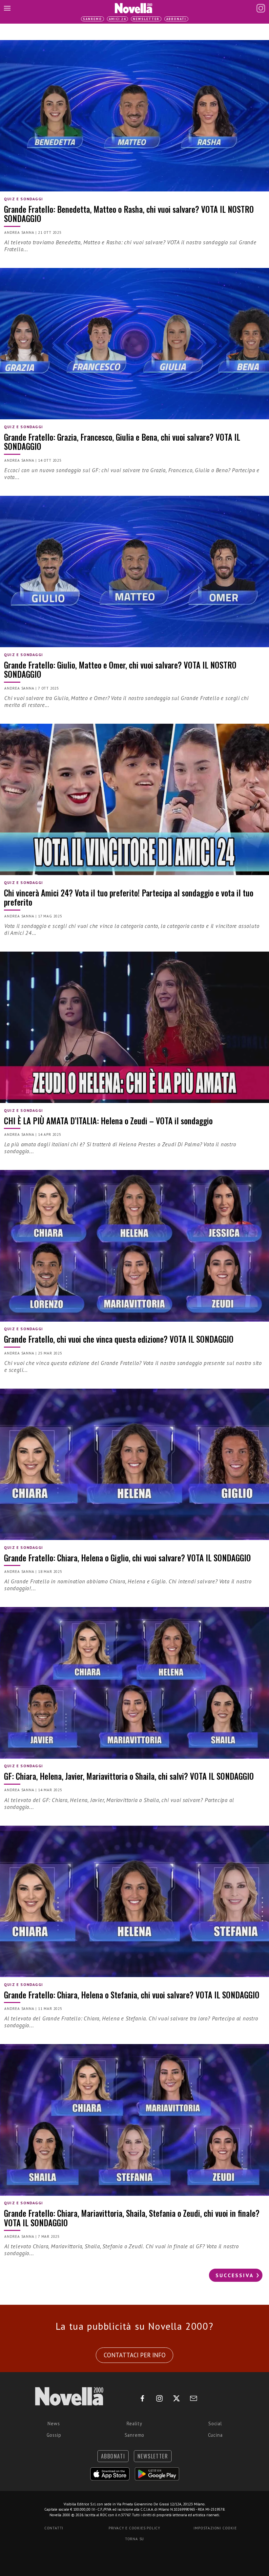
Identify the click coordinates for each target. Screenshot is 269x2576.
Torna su (134, 2539)
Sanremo (93, 19)
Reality (134, 2423)
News (54, 2423)
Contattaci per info (135, 2355)
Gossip (54, 2435)
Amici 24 (117, 19)
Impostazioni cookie (215, 2528)
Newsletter (146, 19)
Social (215, 2423)
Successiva (235, 2275)
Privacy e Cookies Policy (134, 2528)
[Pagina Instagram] (261, 8)
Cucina (215, 2435)
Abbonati (176, 19)
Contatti (54, 2528)
